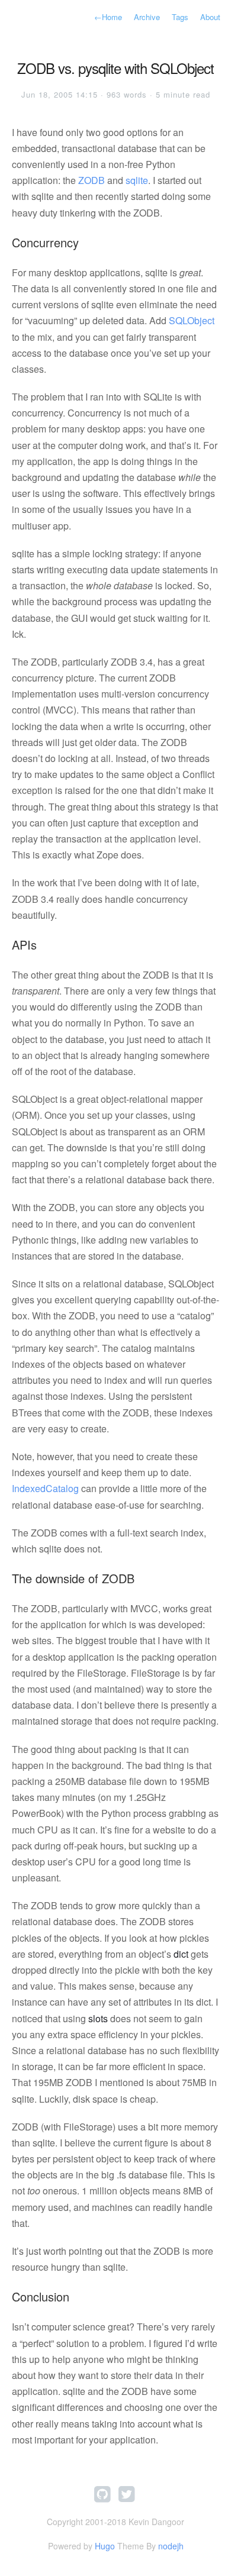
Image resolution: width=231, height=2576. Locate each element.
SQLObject (192, 320)
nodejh (171, 2546)
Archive (147, 17)
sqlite (137, 180)
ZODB (92, 180)
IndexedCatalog (45, 1488)
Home (108, 17)
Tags (180, 17)
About (210, 17)
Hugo (105, 2546)
